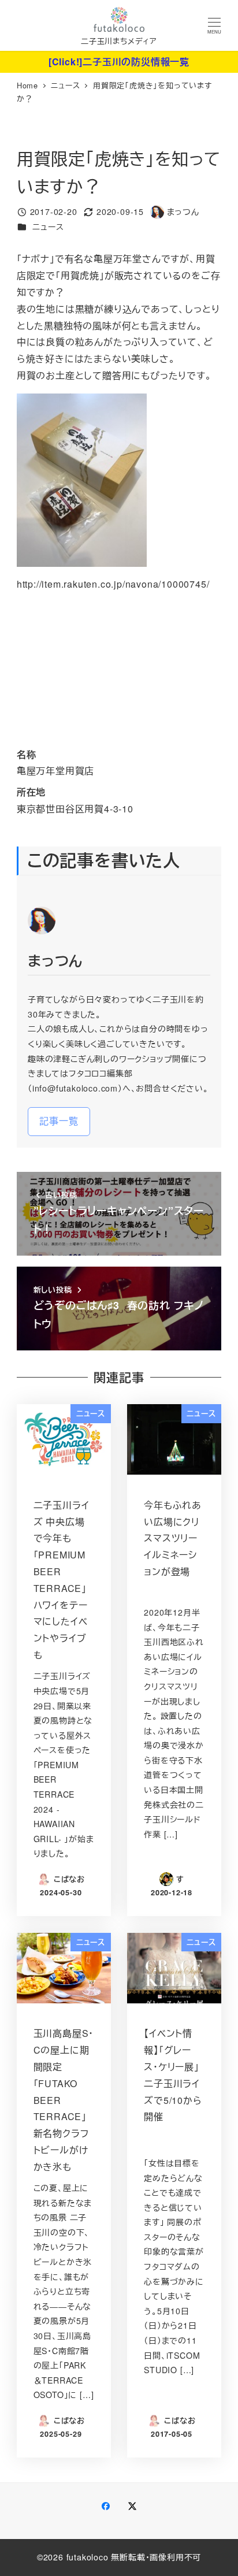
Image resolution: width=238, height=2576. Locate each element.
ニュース (48, 227)
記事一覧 (59, 1121)
